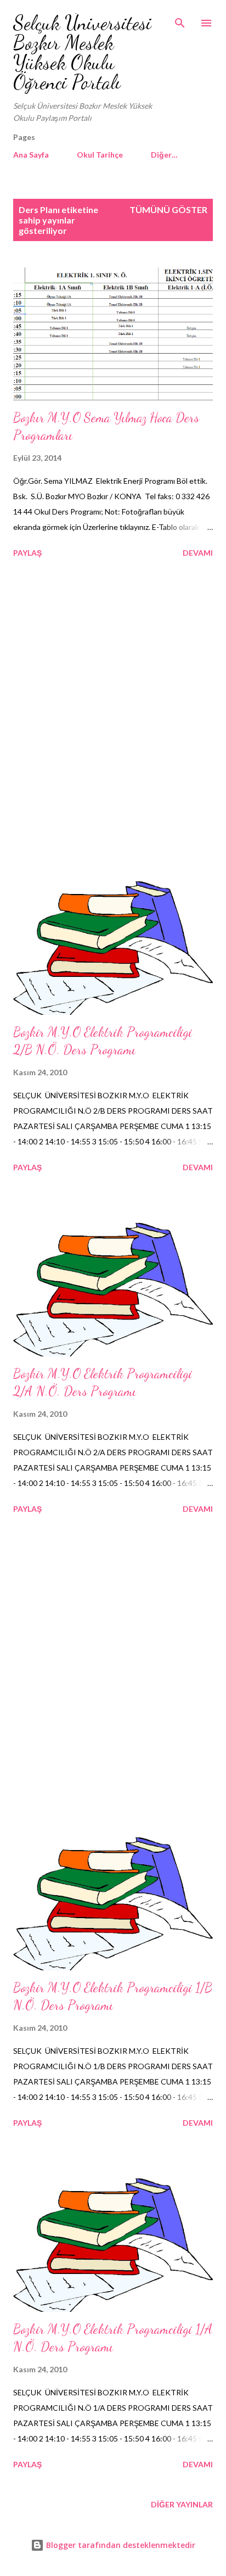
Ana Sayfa (31, 155)
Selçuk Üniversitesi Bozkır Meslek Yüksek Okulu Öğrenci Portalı (82, 52)
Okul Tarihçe (100, 155)
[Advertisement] (113, 722)
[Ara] (180, 20)
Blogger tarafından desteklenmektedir (120, 2545)
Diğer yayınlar (182, 2504)
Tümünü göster (168, 209)
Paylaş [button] (27, 553)
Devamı (198, 553)
